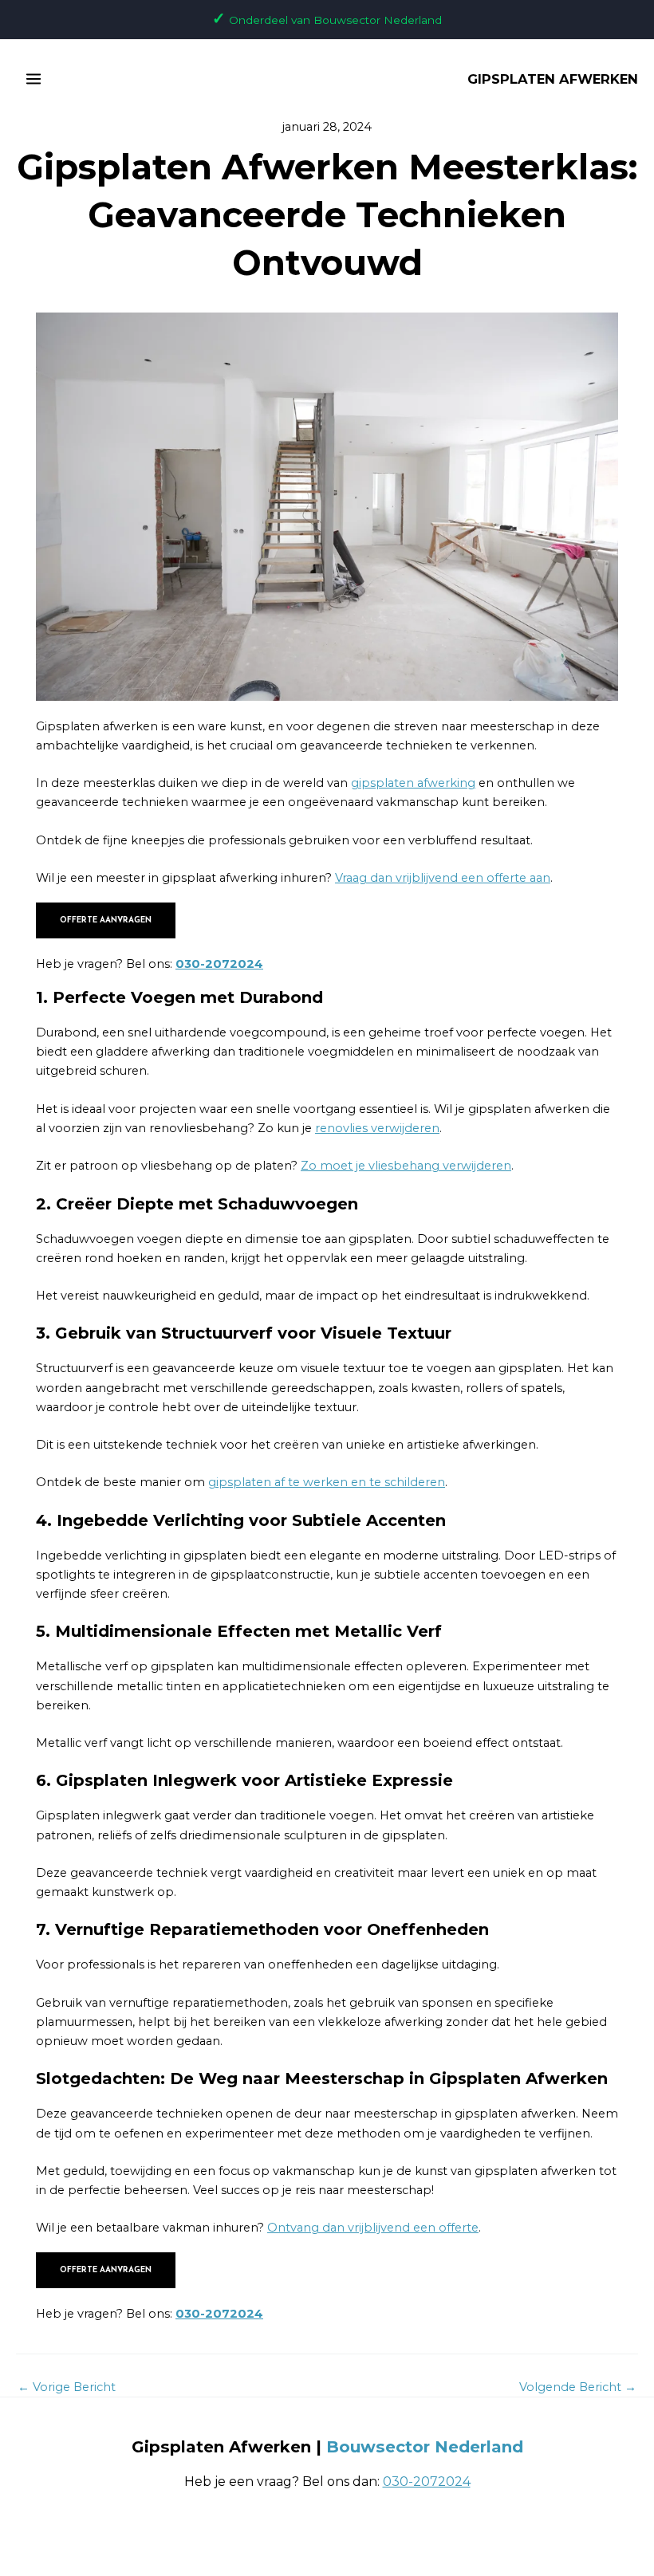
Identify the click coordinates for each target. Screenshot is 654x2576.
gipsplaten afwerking (413, 783)
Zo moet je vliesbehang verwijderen (406, 1166)
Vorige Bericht (67, 2387)
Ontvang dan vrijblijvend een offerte (373, 2228)
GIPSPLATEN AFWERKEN (553, 79)
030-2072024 (219, 964)
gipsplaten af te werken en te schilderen (327, 1482)
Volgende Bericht (578, 2387)
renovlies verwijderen (377, 1128)
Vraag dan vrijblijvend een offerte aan (443, 878)
